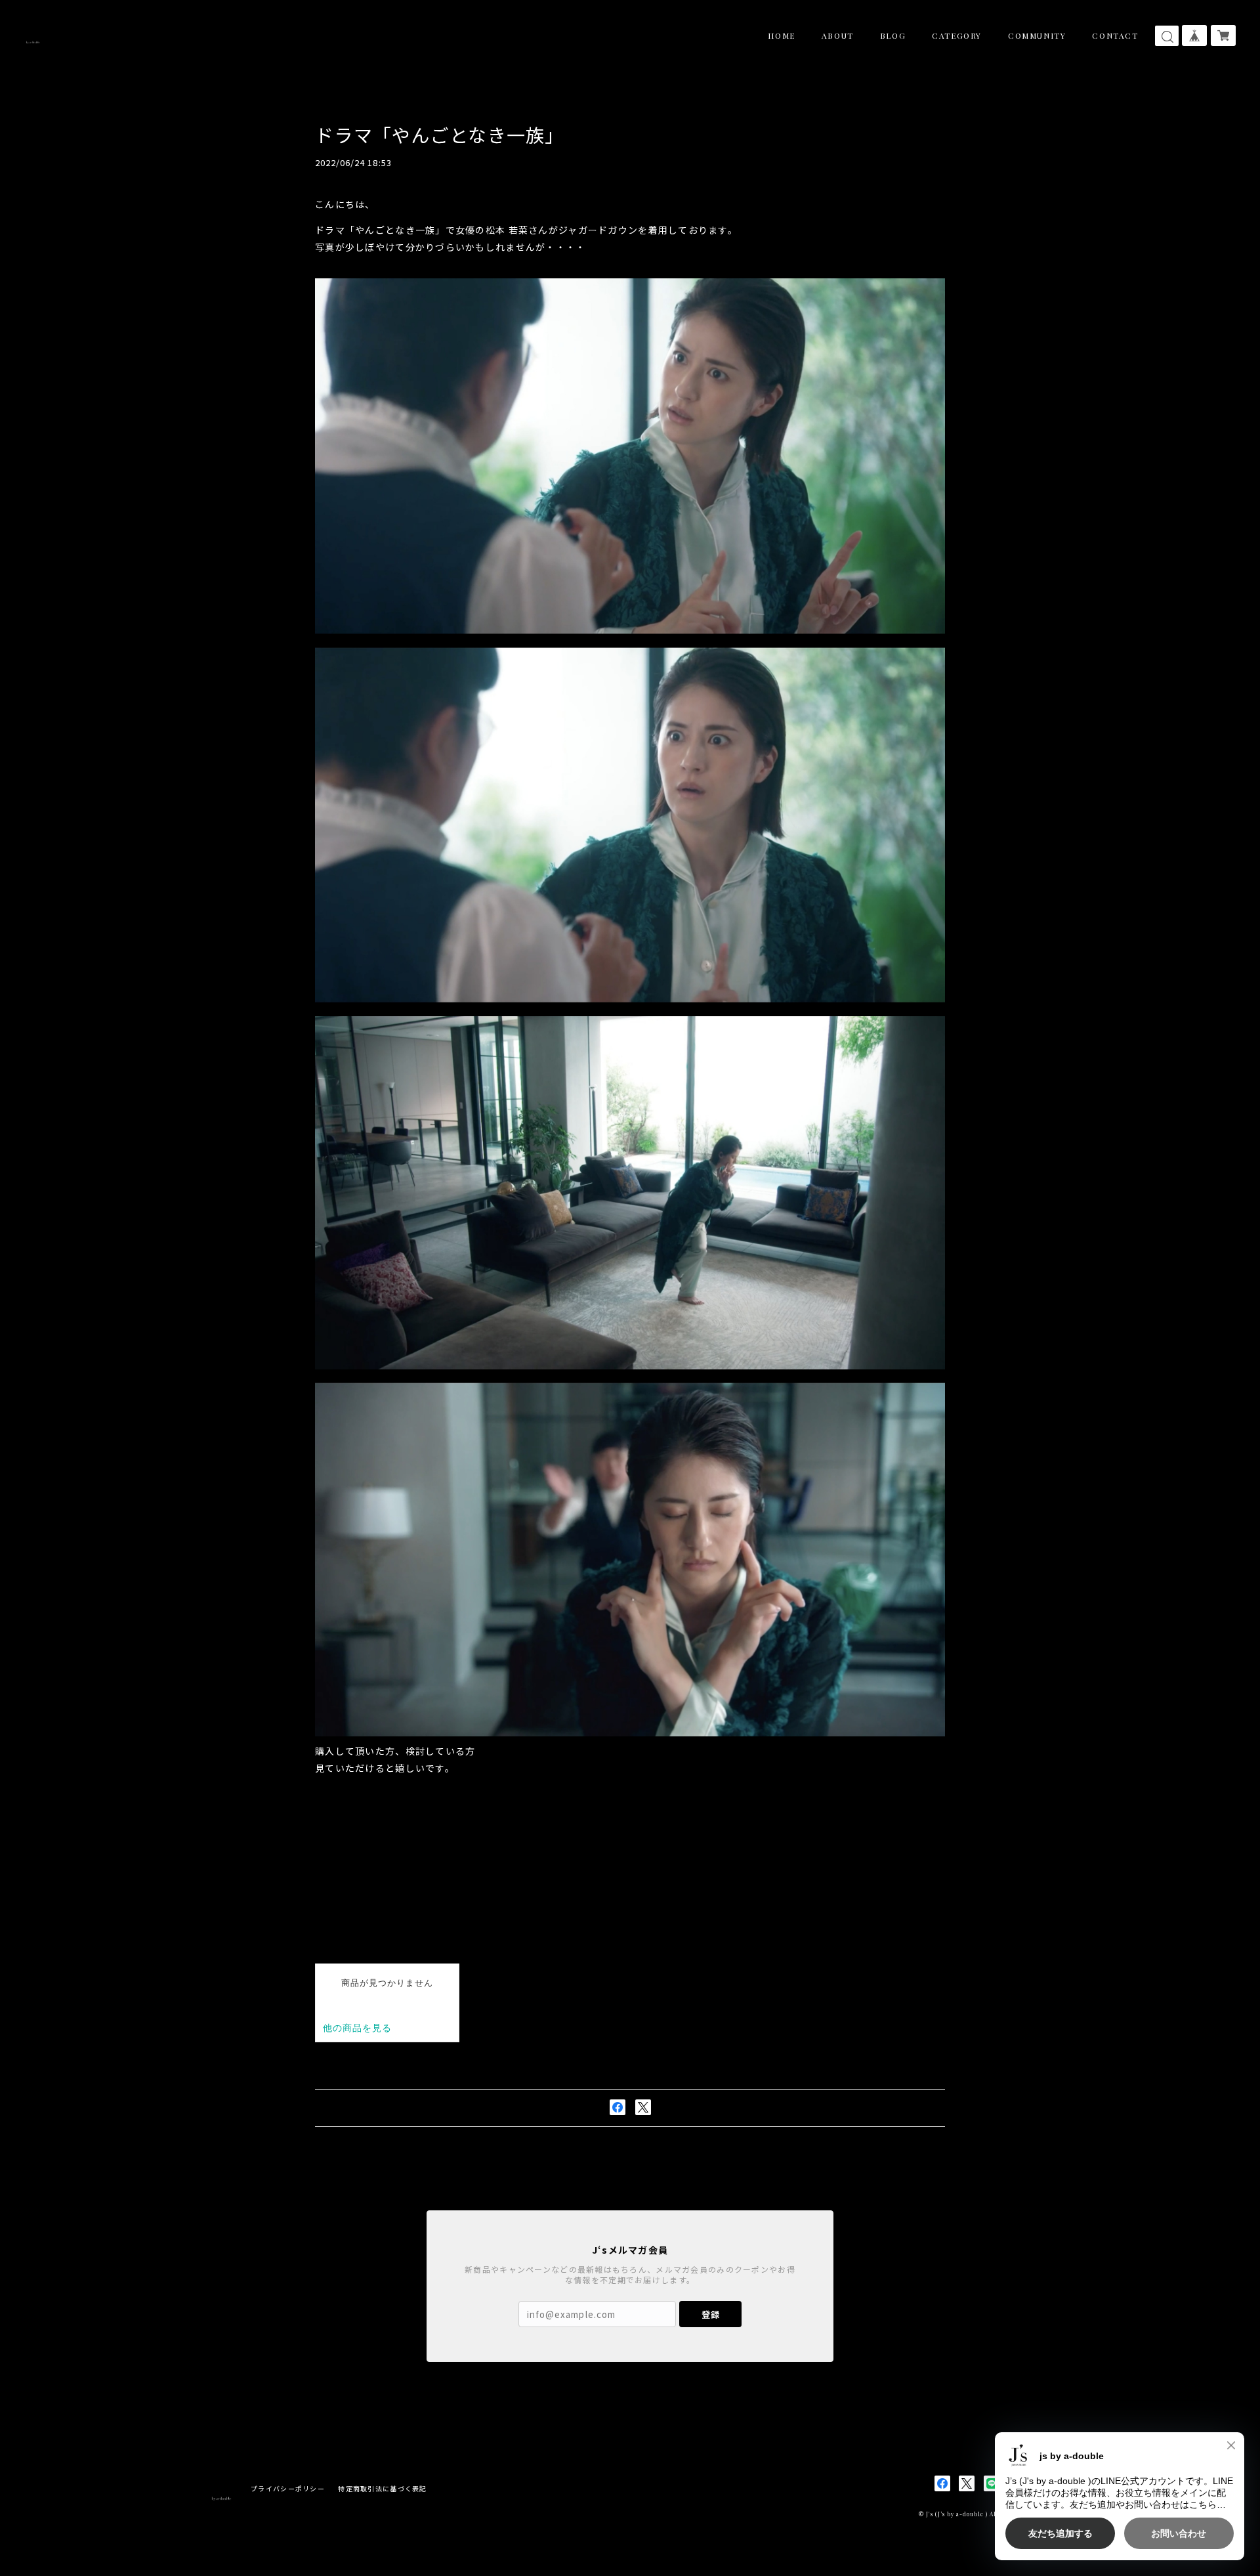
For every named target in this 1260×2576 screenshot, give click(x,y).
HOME (781, 35)
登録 (711, 2314)
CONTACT (1115, 35)
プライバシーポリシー (288, 2488)
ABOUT (838, 35)
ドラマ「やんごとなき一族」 (440, 135)
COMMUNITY (1037, 35)
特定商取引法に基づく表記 (382, 2488)
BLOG (893, 35)
